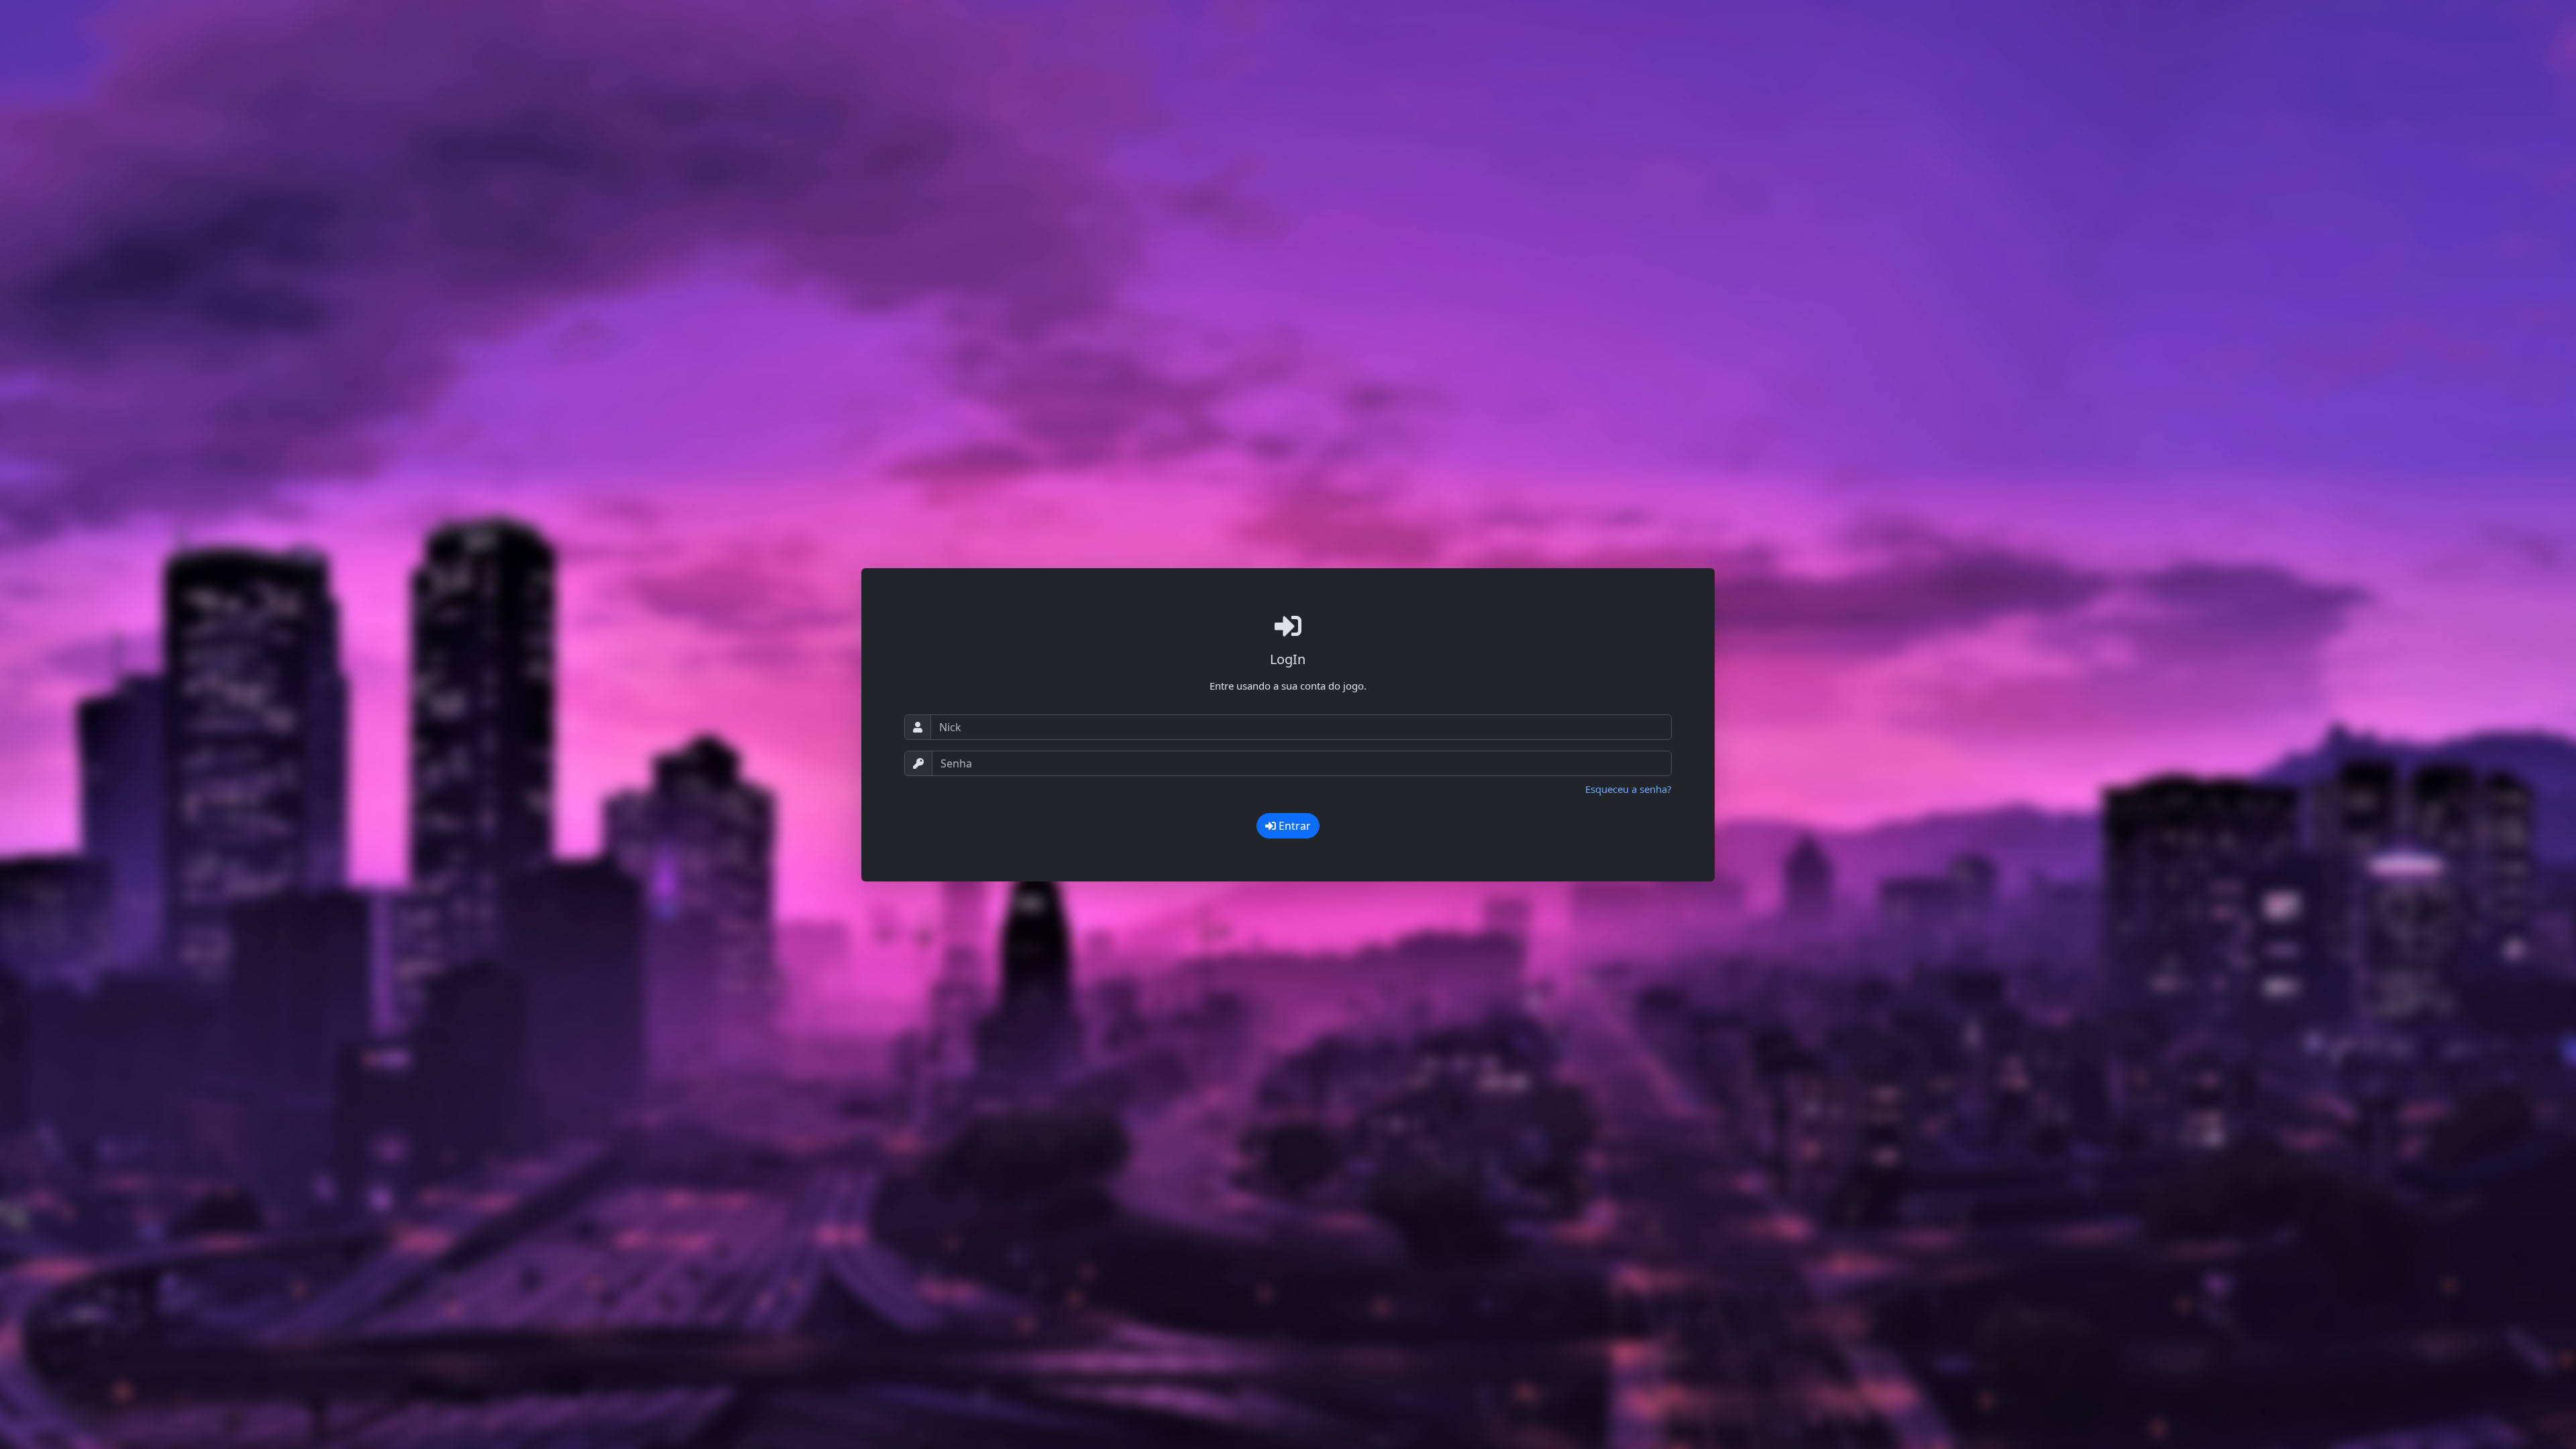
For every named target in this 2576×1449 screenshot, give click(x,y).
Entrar (1293, 826)
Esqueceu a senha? (1628, 789)
